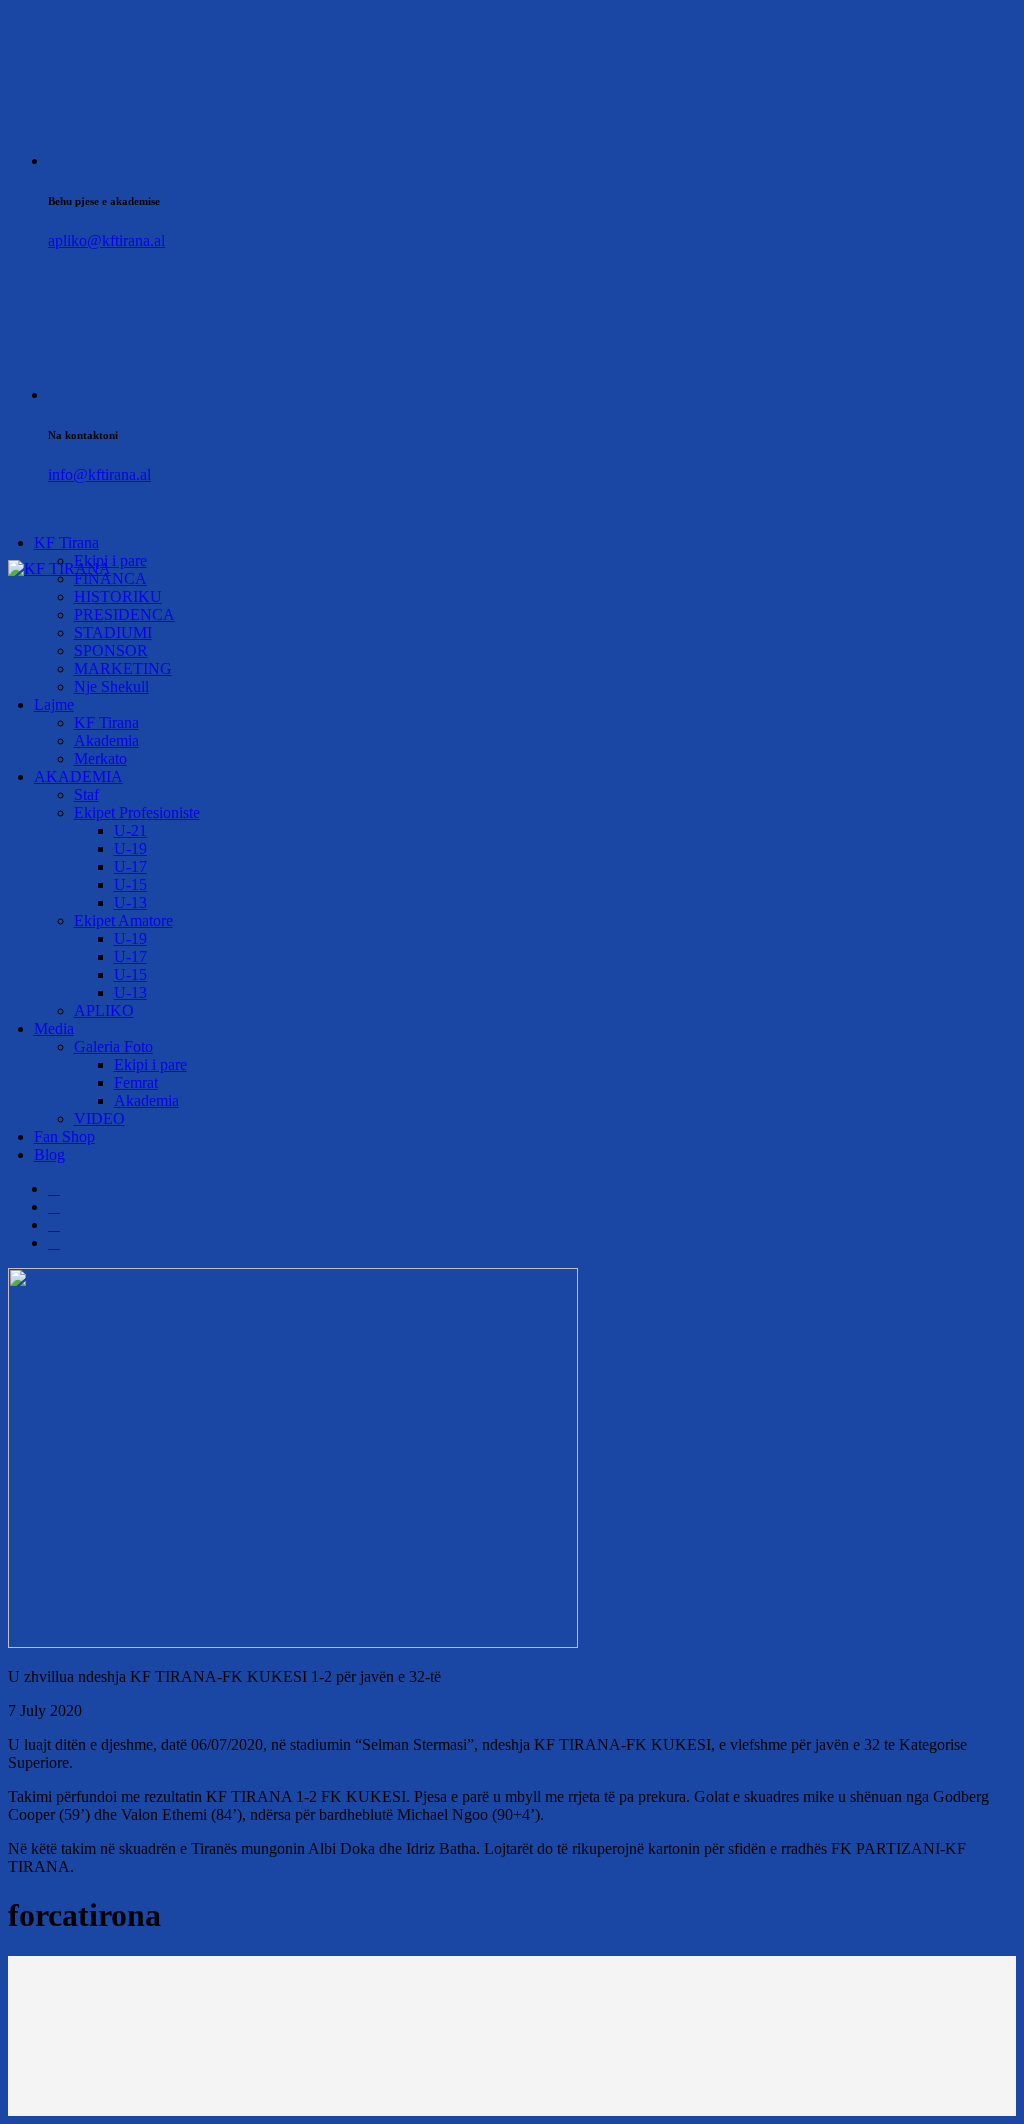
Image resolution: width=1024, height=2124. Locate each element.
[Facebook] (54, 1188)
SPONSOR (111, 650)
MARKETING (123, 668)
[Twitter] (54, 1206)
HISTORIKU (118, 596)
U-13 (130, 902)
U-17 (130, 866)
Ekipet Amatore (123, 920)
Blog (49, 1154)
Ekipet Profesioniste (137, 812)
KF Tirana (66, 542)
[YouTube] (54, 1242)
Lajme (54, 704)
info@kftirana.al (99, 474)
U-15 (130, 884)
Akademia (106, 740)
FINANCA (110, 578)
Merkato (100, 758)
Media (54, 1028)
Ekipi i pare (150, 1064)
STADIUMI (113, 632)
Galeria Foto (113, 1046)
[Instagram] (54, 1224)
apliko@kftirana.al (106, 240)
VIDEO (99, 1118)
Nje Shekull (111, 686)
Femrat (136, 1082)
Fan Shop (64, 1136)
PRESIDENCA (124, 614)
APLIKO (104, 1010)
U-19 (130, 848)
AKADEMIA (78, 776)
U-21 (130, 830)
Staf (86, 794)
